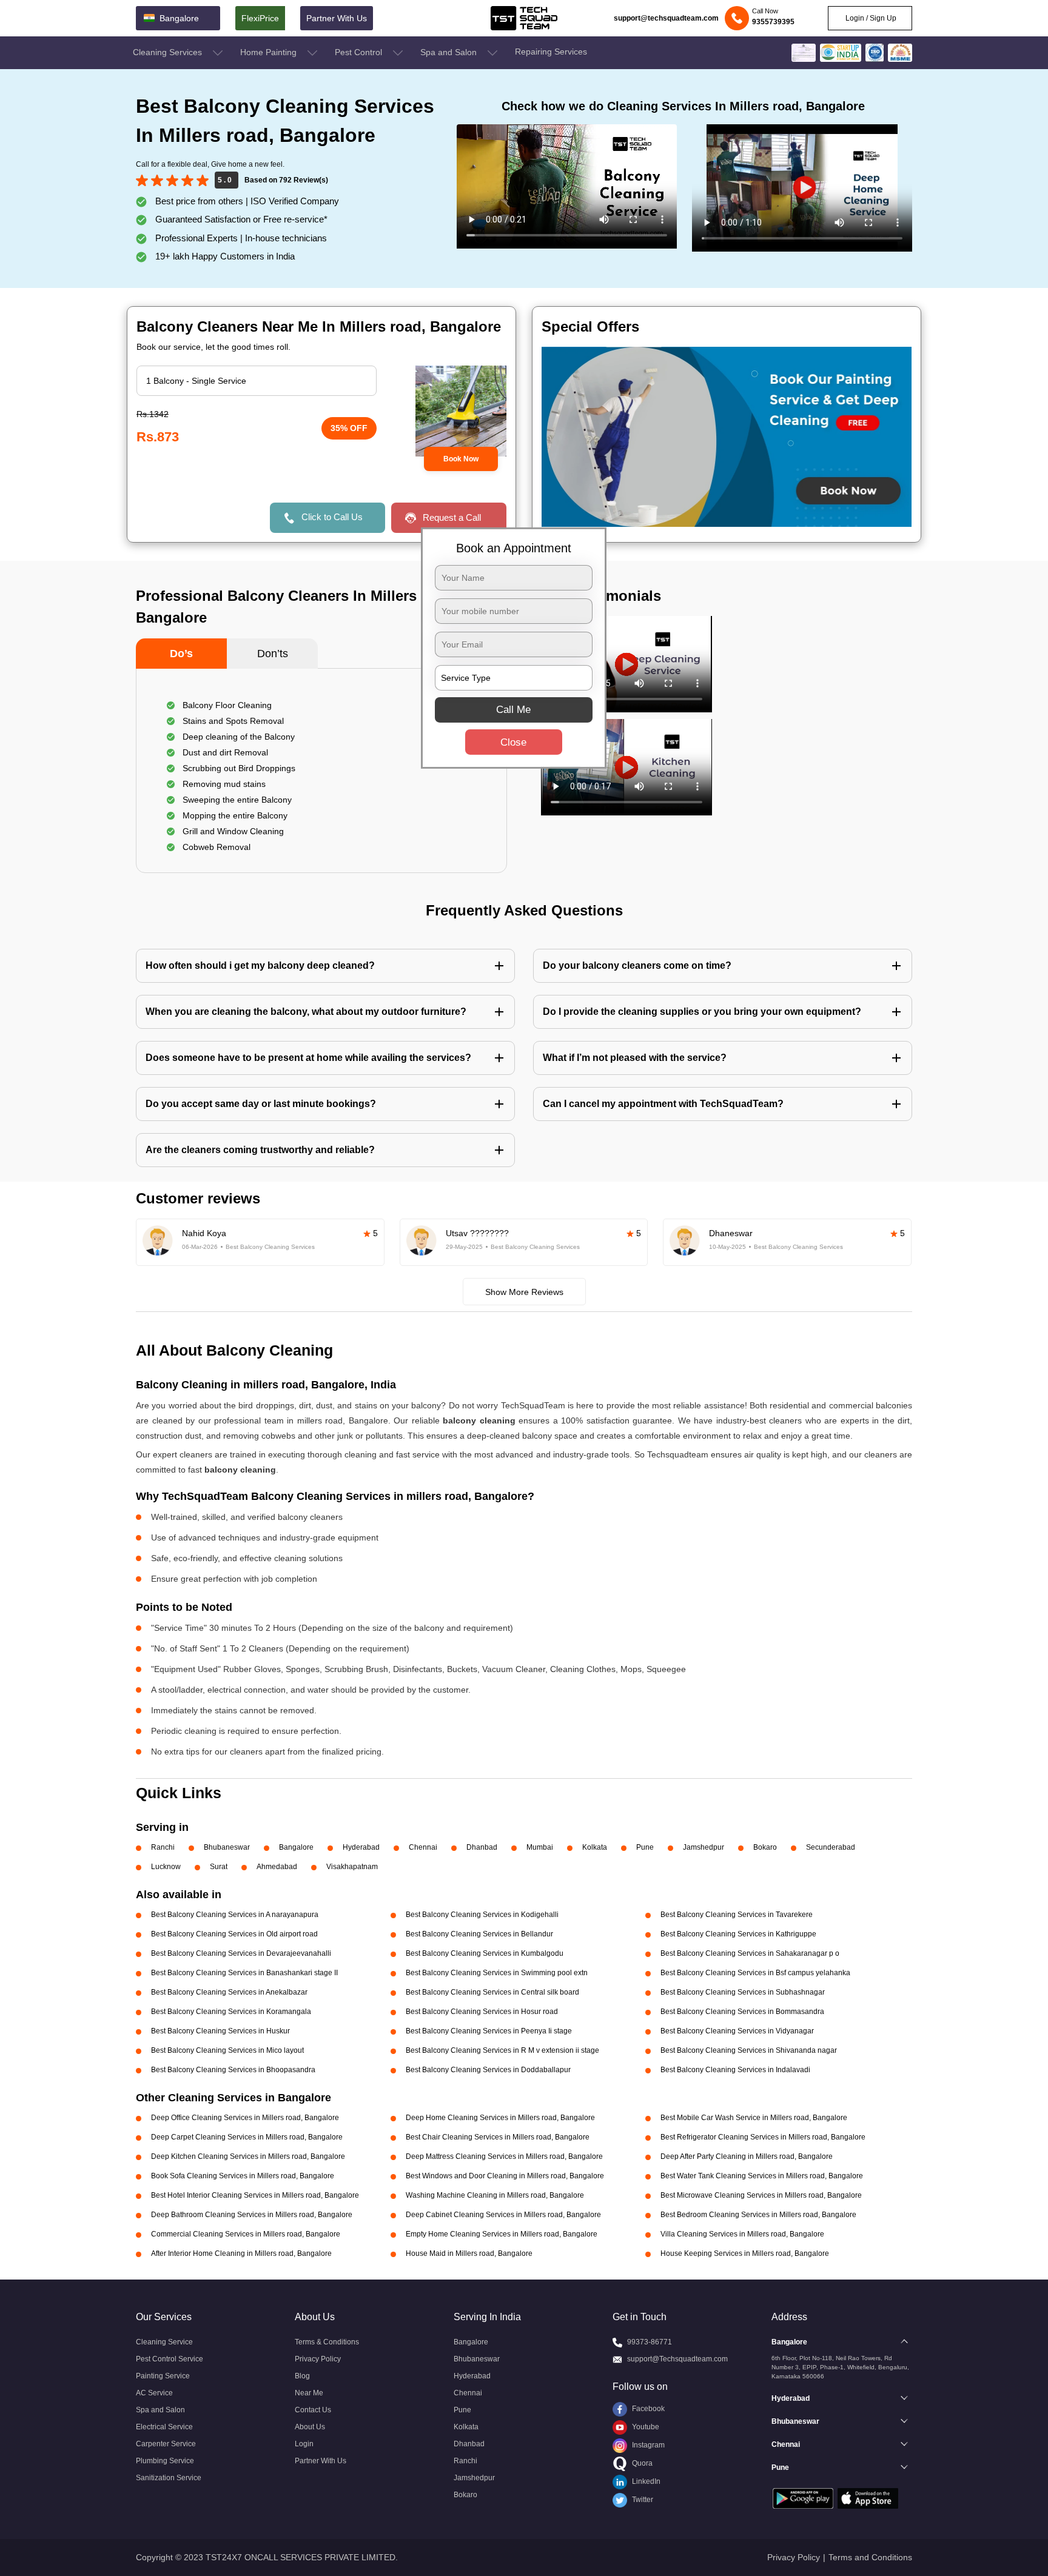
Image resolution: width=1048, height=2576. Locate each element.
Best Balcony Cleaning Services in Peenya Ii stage (489, 2031)
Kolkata (595, 1847)
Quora (641, 2463)
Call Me (513, 710)
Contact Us (313, 2410)
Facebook (647, 2409)
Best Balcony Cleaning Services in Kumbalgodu (485, 1953)
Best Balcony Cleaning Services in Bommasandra (742, 2012)
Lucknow (166, 1867)
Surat (219, 1867)
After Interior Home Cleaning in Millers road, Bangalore (241, 2253)
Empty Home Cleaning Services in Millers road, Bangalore (502, 2234)
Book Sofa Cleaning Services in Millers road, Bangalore (243, 2176)
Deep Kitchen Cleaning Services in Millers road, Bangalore (248, 2156)
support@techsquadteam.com (666, 18)
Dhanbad (482, 1847)
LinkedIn (645, 2481)
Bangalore (296, 1847)
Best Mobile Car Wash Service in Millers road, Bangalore (754, 2118)
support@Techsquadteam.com (677, 2359)
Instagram (647, 2445)
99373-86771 (650, 2342)
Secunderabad (831, 1847)
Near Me (309, 2393)
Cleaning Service (164, 2342)
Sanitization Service (169, 2478)
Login (304, 2444)
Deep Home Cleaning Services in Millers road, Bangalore (500, 2118)
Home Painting (270, 52)
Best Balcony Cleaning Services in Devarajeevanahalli (241, 1953)
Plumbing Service (165, 2461)
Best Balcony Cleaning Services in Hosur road (482, 2012)
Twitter (642, 2500)
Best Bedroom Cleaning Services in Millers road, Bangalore (758, 2215)
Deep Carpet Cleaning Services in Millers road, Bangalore (247, 2137)
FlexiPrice (260, 18)
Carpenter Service (166, 2444)
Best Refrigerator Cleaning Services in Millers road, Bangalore (763, 2137)
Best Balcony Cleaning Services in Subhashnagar (743, 1992)
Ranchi (163, 1847)
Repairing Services (551, 52)
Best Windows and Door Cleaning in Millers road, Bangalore (505, 2176)
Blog (302, 2376)
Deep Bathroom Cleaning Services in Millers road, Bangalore (252, 2215)
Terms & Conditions (327, 2342)
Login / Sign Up (870, 18)
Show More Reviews (524, 1292)
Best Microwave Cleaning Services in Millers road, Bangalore (761, 2195)
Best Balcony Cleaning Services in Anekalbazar (229, 1992)
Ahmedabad (277, 1867)
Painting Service (163, 2376)
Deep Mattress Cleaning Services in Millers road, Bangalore (504, 2156)
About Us (310, 2427)
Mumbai (540, 1847)
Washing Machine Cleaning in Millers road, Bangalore (495, 2195)
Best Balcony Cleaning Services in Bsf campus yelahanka (755, 1973)
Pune (645, 1847)
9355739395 (773, 22)
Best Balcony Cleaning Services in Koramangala (231, 2012)
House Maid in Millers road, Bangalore (469, 2253)
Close (513, 742)
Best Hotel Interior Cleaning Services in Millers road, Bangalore (255, 2195)
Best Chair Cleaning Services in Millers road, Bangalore (498, 2137)
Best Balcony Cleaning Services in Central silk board (492, 1992)
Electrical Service (164, 2427)
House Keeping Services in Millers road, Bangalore (745, 2253)
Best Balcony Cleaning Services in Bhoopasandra (233, 2070)
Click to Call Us (332, 517)
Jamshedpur (704, 1847)
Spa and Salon (450, 52)
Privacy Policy (318, 2359)
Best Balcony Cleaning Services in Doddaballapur (488, 2070)
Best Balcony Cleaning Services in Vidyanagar (737, 2031)
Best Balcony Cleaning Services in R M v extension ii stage (502, 2050)
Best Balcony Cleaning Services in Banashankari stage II (244, 1973)
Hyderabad (361, 1847)
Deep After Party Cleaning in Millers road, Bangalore (747, 2156)
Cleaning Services (169, 52)
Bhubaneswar (227, 1847)
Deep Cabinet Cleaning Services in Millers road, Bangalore (503, 2215)
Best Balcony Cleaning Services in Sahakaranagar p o (750, 1953)
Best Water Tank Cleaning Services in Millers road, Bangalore (762, 2176)
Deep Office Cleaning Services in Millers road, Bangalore (245, 2118)
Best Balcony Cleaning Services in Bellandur (479, 1934)
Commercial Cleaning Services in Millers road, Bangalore (246, 2234)
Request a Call (452, 517)
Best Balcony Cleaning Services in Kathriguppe (738, 1934)
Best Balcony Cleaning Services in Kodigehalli (482, 1915)
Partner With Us (337, 18)
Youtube (645, 2427)
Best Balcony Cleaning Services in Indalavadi (735, 2070)
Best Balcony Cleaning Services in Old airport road (234, 1934)
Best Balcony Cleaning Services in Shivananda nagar (749, 2050)
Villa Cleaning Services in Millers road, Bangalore (742, 2234)
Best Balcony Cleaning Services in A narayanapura (235, 1915)
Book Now (461, 459)
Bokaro (765, 1847)
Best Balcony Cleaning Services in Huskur (220, 2031)
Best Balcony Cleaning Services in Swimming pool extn (497, 1973)
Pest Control (360, 52)
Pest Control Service (170, 2359)
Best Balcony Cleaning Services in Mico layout (227, 2050)
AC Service (154, 2393)
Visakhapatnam (352, 1867)
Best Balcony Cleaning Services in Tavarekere (737, 1915)
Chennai (423, 1847)
